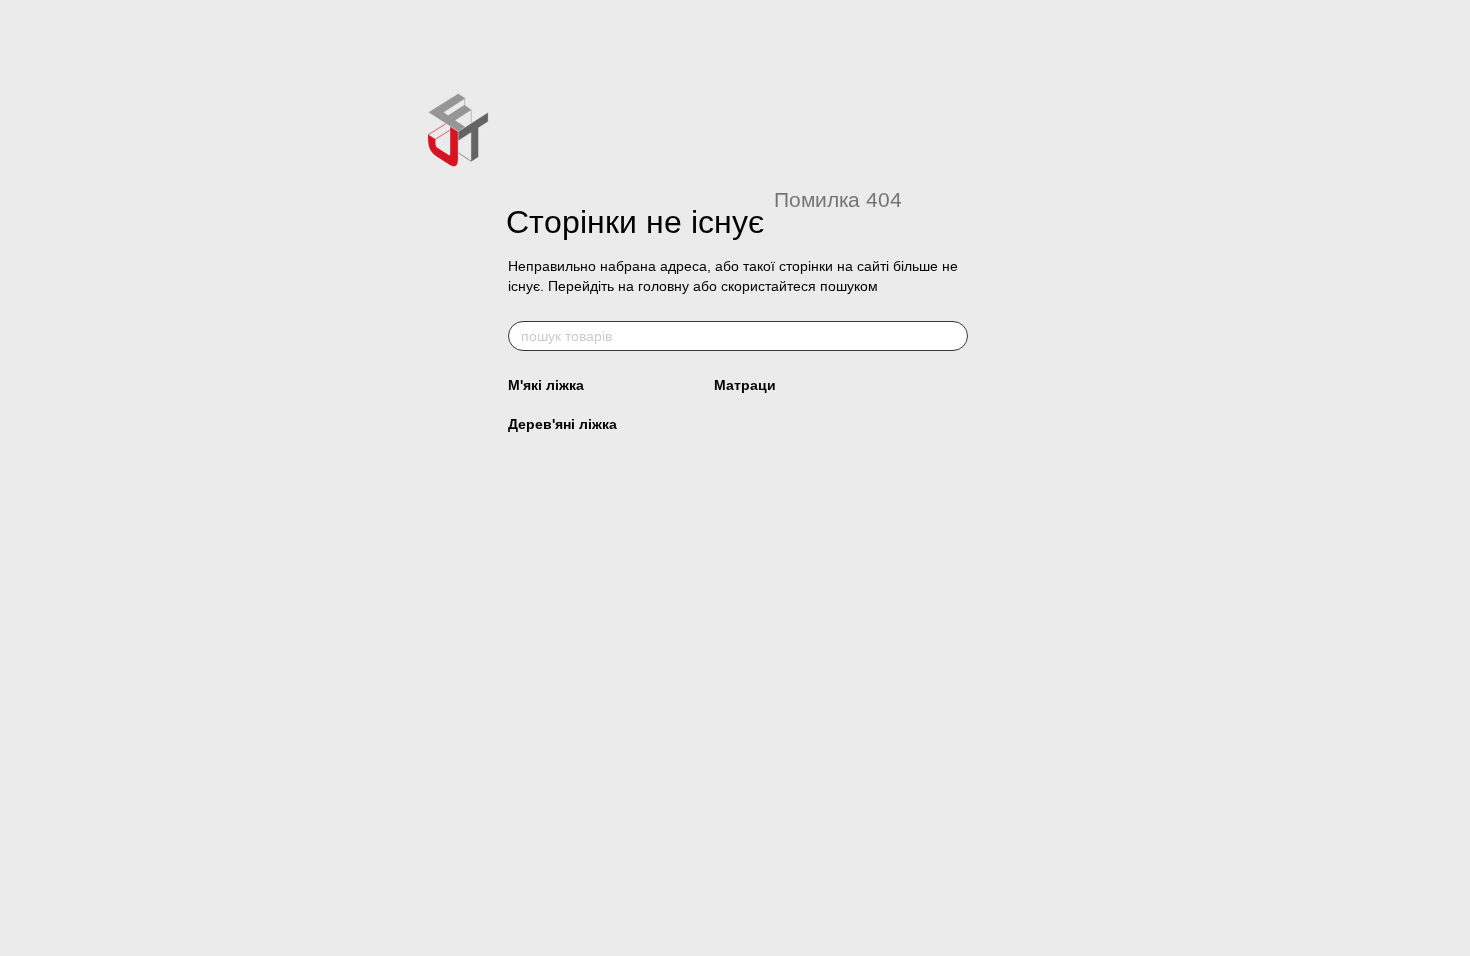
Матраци (745, 385)
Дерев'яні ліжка (562, 424)
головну (663, 286)
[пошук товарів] (952, 336)
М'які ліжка (546, 385)
